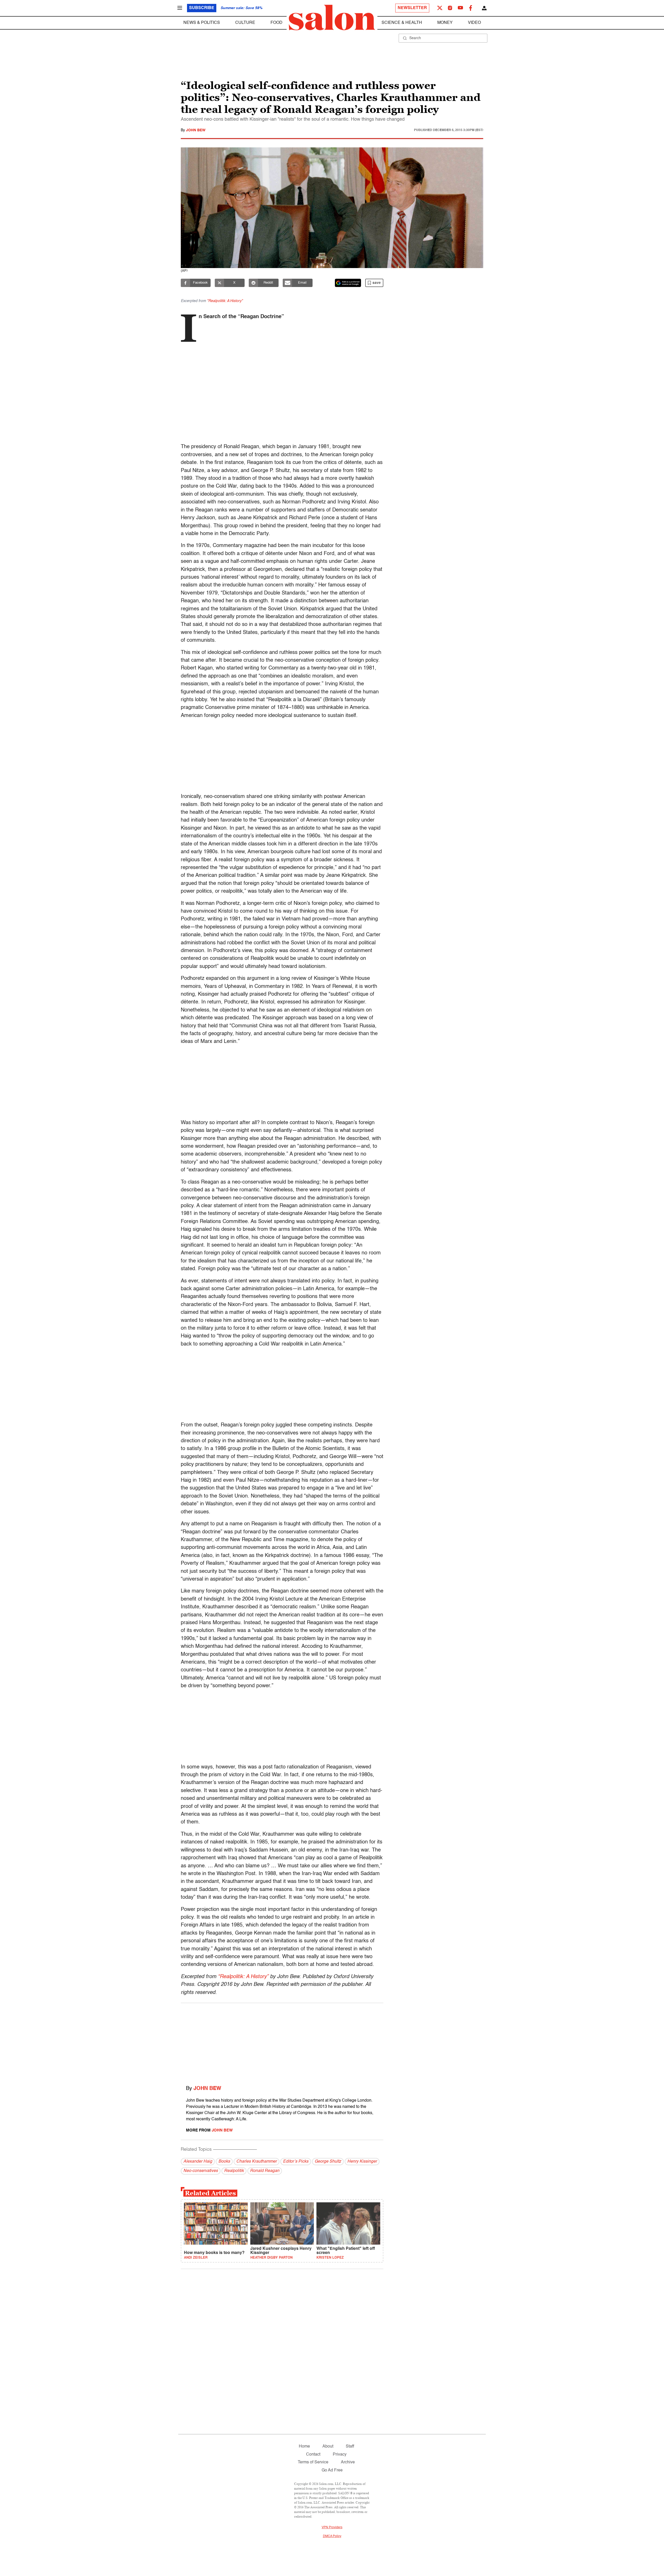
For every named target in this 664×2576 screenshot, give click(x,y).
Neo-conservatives (201, 2171)
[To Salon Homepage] (332, 18)
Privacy (340, 2455)
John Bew (196, 130)
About (328, 2447)
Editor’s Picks (296, 2162)
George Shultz (328, 2162)
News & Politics (202, 23)
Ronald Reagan (265, 2171)
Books (224, 2162)
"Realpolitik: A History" (225, 301)
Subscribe (202, 8)
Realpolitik (234, 2171)
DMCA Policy (332, 2536)
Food (276, 23)
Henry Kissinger (362, 2162)
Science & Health (402, 23)
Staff (350, 2447)
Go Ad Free (332, 2470)
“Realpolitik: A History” (243, 1977)
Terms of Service (313, 2462)
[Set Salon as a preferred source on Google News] (348, 283)
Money (445, 23)
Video (474, 23)
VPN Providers (332, 2527)
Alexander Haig (198, 2162)
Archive (348, 2462)
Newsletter (412, 8)
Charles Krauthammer (257, 2162)
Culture (245, 23)
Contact (313, 2455)
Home (304, 2447)
